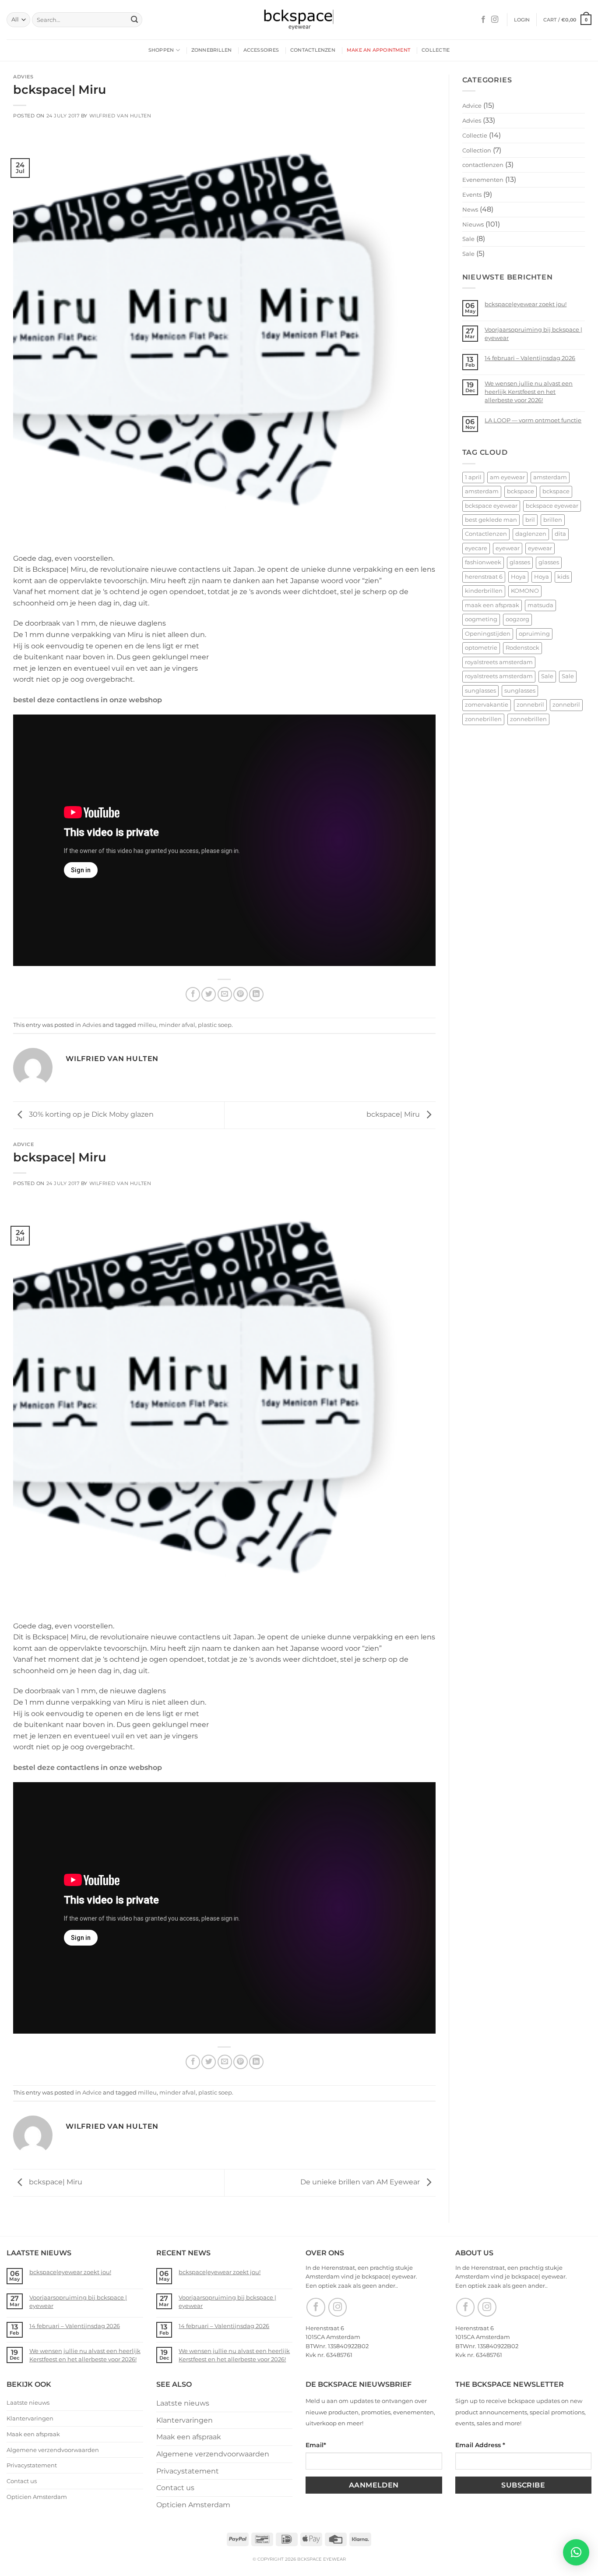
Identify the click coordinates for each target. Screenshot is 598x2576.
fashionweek (483, 562)
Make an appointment (378, 50)
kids (563, 577)
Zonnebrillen (212, 50)
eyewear (508, 548)
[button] (522, 20)
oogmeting (481, 619)
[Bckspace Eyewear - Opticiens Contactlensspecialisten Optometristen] (299, 20)
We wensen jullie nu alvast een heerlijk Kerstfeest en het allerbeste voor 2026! (529, 392)
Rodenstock (522, 648)
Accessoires (261, 50)
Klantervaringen (30, 2418)
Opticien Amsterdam (37, 2497)
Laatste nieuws (28, 2403)
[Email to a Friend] (225, 994)
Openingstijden (488, 634)
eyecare (476, 548)
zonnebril (530, 705)
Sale (468, 239)
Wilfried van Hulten (120, 116)
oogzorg (517, 619)
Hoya (518, 577)
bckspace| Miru (394, 1115)
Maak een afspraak (33, 2434)
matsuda (540, 605)
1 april (473, 477)
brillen (553, 520)
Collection (477, 150)
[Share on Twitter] (209, 994)
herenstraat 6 (484, 577)
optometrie (481, 648)
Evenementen (483, 180)
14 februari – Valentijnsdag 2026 (530, 358)
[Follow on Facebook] (483, 20)
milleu (147, 1025)
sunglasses (480, 691)
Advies (23, 77)
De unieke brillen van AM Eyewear (361, 2182)
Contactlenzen (313, 50)
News (470, 209)
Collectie (436, 50)
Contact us (22, 2481)
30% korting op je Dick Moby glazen (90, 1115)
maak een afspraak (492, 605)
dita (560, 534)
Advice (23, 1144)
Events (472, 195)
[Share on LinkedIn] (256, 994)
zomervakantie (487, 705)
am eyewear (507, 477)
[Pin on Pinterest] (241, 994)
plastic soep (215, 1025)
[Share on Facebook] (193, 994)
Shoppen (161, 50)
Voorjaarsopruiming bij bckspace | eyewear (533, 334)
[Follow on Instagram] (495, 20)
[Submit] (134, 20)
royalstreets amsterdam (499, 662)
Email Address (480, 2445)
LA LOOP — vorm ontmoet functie (533, 420)
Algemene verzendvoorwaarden (53, 2450)
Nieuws (473, 224)
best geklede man (491, 520)
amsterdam (550, 477)
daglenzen (531, 534)
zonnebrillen (483, 719)
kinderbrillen (484, 591)
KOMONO (525, 591)
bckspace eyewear (491, 506)
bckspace (521, 491)
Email (316, 2445)
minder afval (177, 1025)
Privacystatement (32, 2465)
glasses (520, 562)
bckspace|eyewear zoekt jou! (526, 304)
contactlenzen (483, 165)
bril (530, 520)
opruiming (534, 634)
